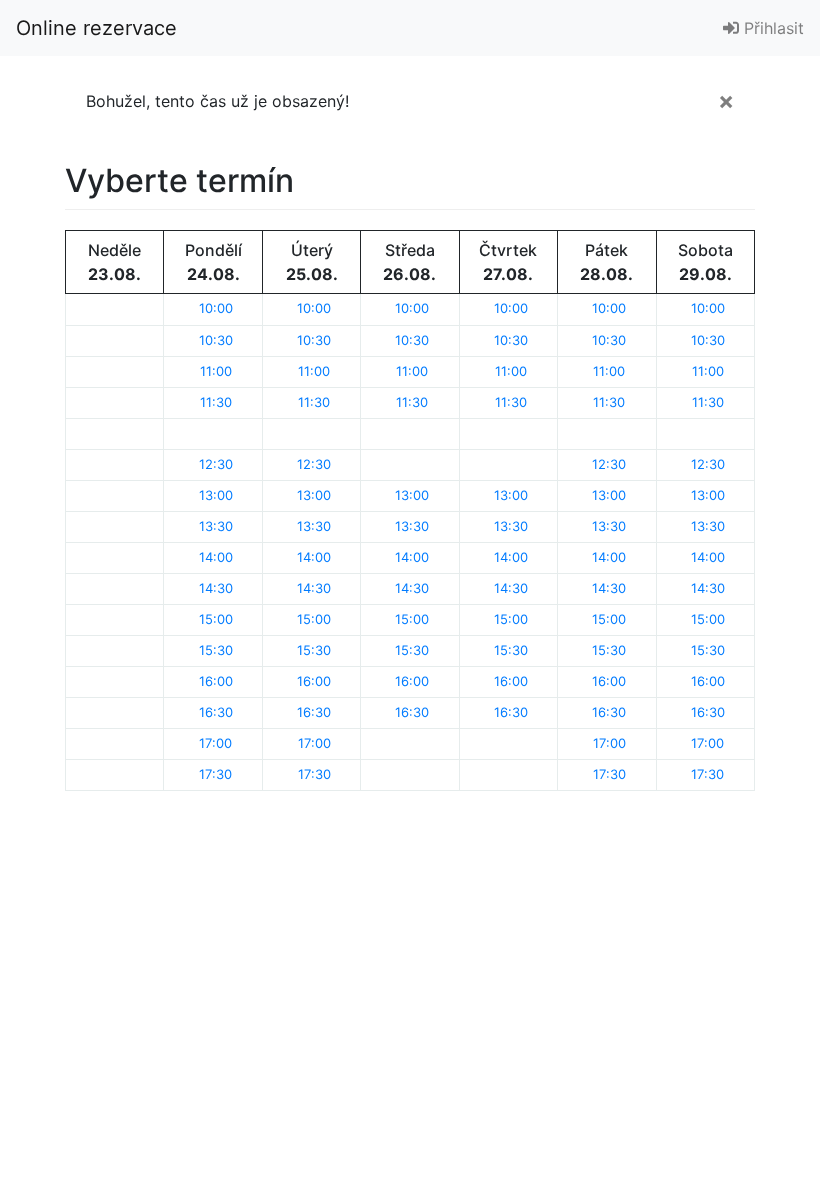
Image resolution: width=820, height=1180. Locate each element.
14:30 (216, 588)
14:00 (216, 557)
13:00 (216, 495)
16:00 (216, 681)
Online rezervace (96, 28)
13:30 (216, 526)
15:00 (216, 619)
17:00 (215, 743)
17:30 (215, 774)
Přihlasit (771, 28)
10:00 (216, 308)
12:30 (216, 464)
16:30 (216, 712)
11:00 (216, 371)
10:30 (216, 340)
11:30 (216, 402)
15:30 (216, 650)
